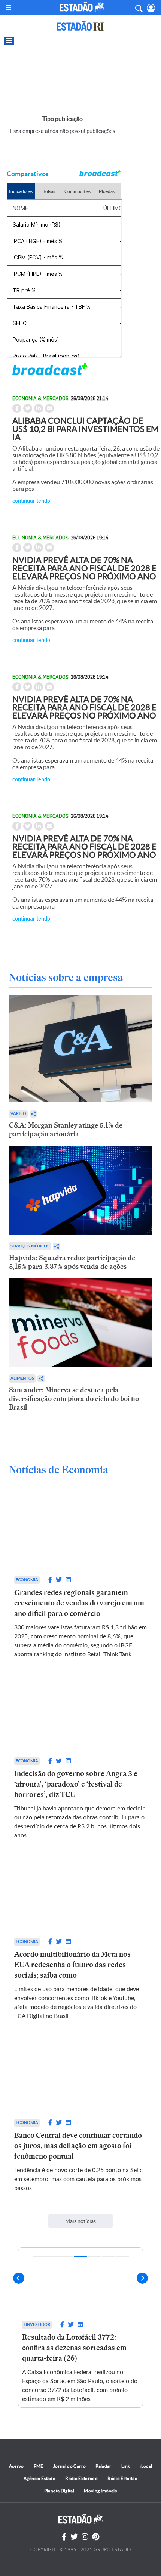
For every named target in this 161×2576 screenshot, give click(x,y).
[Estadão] (82, 7)
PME (39, 2466)
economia (27, 1580)
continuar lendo (31, 500)
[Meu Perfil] (151, 8)
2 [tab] (53, 2257)
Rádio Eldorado (81, 2478)
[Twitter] (74, 2537)
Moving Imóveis (100, 2491)
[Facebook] (64, 2537)
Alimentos (22, 1378)
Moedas (107, 191)
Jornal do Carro (69, 2466)
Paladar (104, 2466)
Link (126, 2466)
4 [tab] (81, 2257)
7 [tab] (122, 2257)
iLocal (146, 2466)
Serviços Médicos (30, 1246)
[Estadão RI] (80, 26)
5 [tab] (95, 2257)
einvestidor (37, 2325)
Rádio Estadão (122, 2478)
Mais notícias (80, 2221)
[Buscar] (139, 7)
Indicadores (21, 191)
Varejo (18, 1114)
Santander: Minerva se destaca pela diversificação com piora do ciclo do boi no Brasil (74, 1398)
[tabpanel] (80, 2328)
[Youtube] (96, 2537)
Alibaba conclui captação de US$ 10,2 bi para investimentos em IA (85, 429)
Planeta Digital (59, 2491)
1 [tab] (39, 2257)
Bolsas (49, 191)
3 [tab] (67, 2257)
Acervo (16, 2466)
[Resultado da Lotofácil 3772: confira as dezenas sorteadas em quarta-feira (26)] (80, 2282)
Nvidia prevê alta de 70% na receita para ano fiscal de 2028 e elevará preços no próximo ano (84, 568)
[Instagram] (85, 2537)
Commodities (78, 191)
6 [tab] (108, 2257)
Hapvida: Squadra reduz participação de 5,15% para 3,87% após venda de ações (72, 1262)
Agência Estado (40, 2478)
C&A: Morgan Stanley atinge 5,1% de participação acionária (66, 1130)
